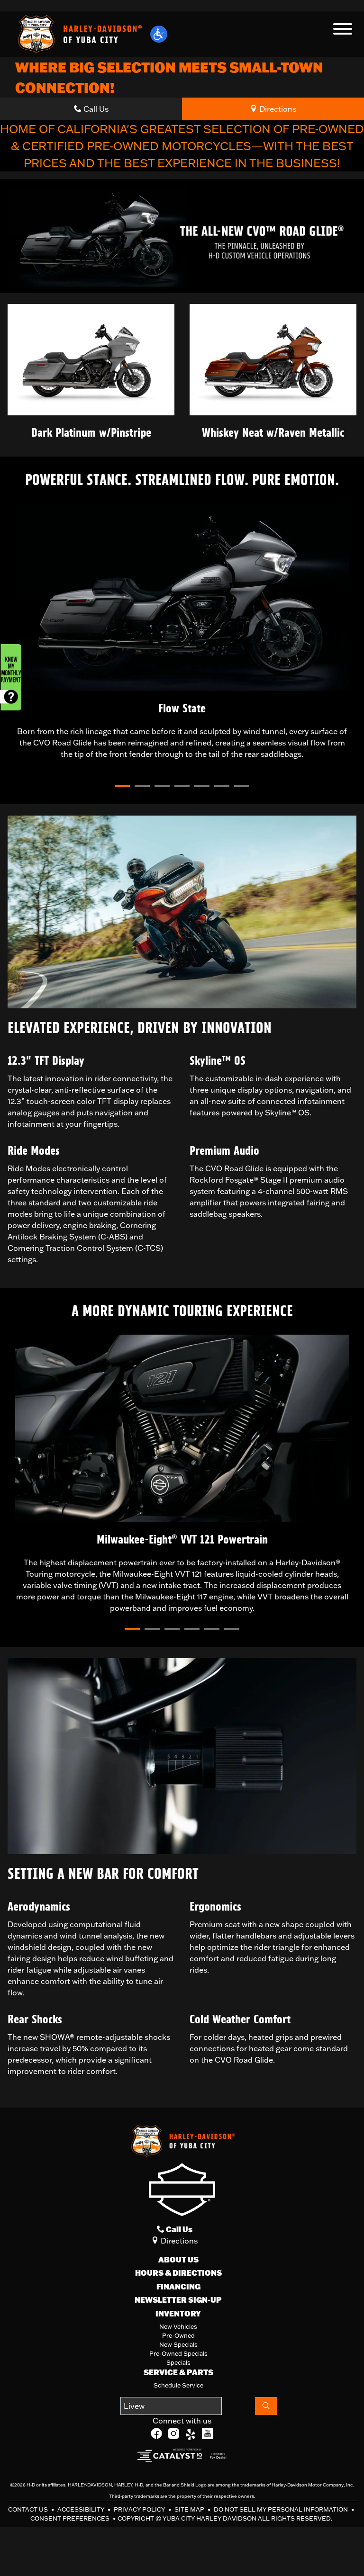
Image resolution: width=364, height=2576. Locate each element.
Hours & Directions (178, 2273)
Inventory (178, 2314)
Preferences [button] (216, 2522)
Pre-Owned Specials (178, 2353)
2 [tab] (137, 788)
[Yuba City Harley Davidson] (78, 33)
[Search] (266, 2406)
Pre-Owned (178, 2335)
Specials (178, 2362)
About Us (178, 2260)
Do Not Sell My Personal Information (282, 2509)
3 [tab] (157, 788)
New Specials (178, 2344)
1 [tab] (117, 788)
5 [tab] (197, 788)
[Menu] (343, 30)
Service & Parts (178, 2372)
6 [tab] (217, 788)
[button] (159, 34)
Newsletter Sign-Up (178, 2300)
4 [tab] (177, 788)
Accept (139, 2544)
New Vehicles (178, 2326)
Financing (178, 2287)
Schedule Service (178, 2385)
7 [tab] (237, 788)
